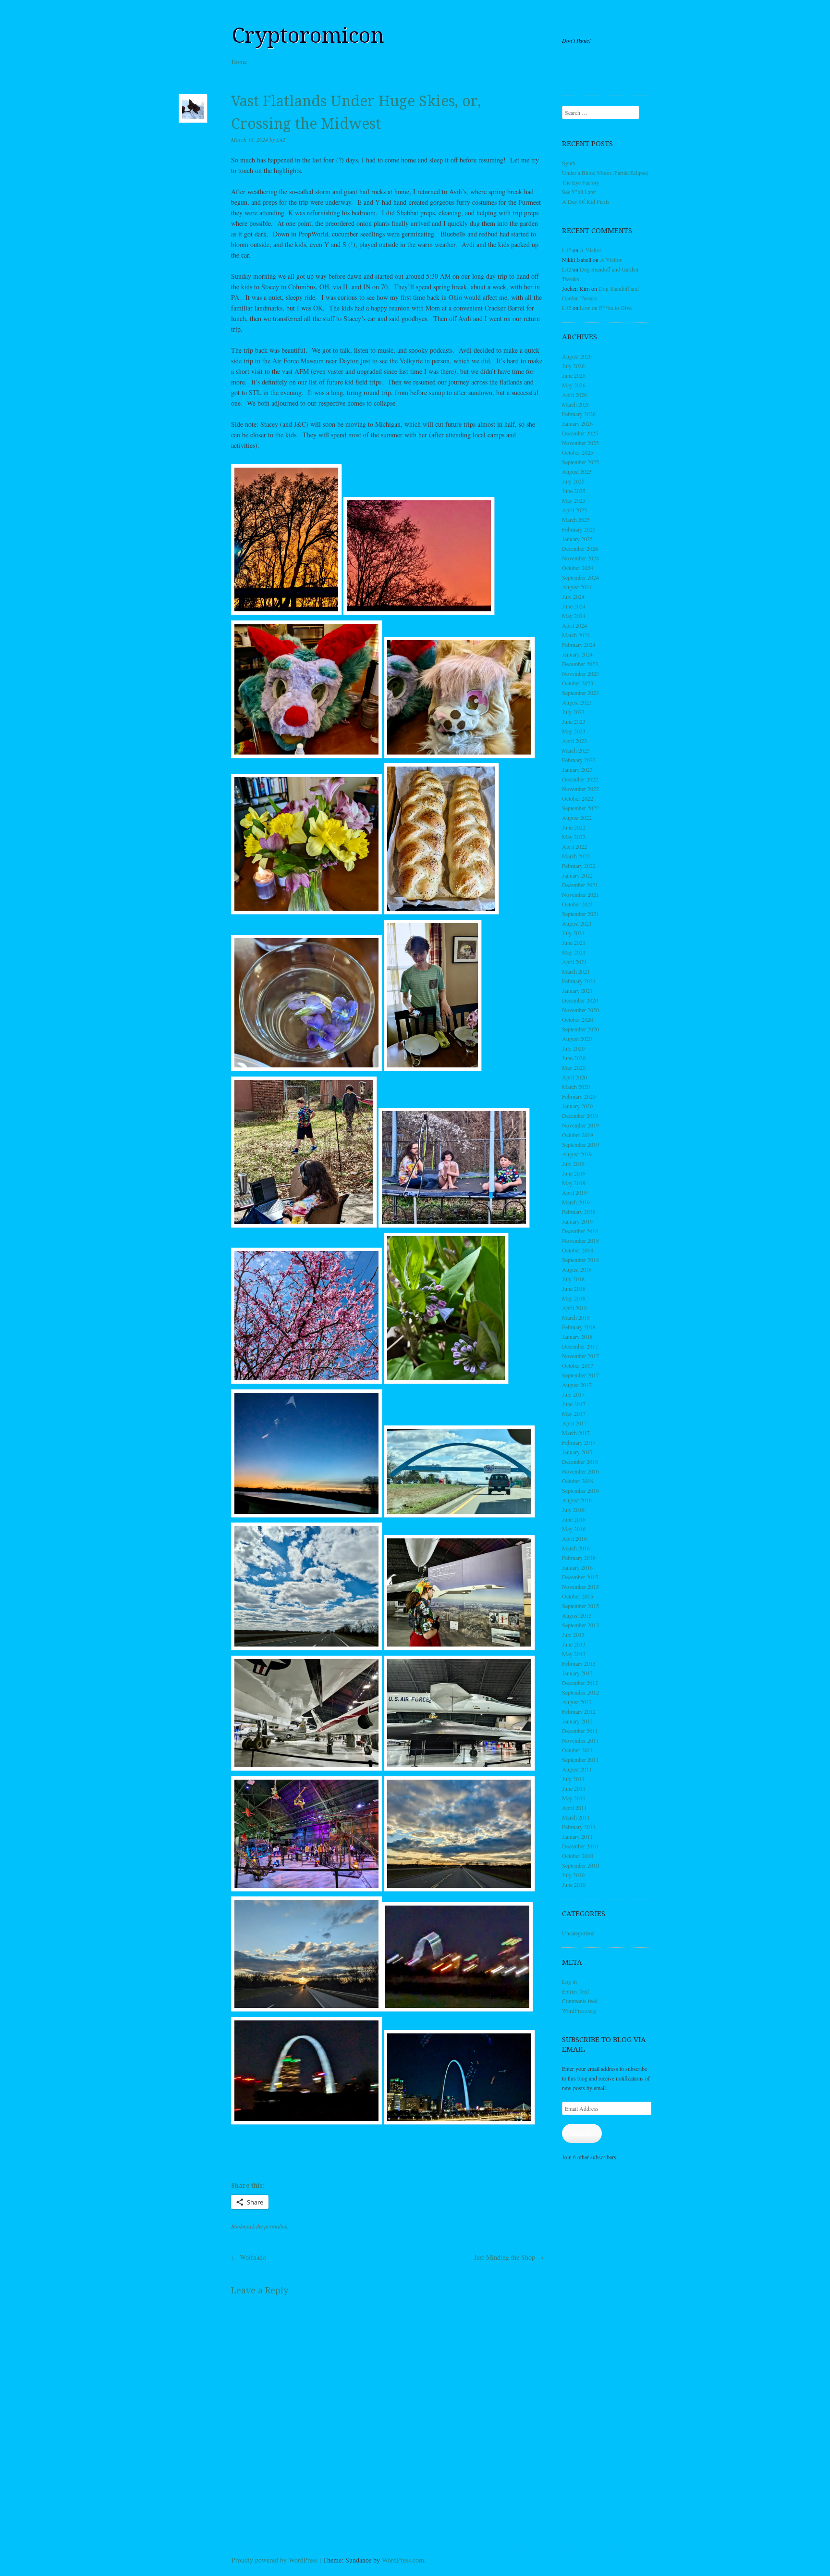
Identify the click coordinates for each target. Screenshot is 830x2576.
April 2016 (574, 1538)
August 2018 (577, 1269)
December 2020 (580, 1000)
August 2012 (577, 1702)
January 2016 (577, 1567)
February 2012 (579, 1711)
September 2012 (580, 1692)
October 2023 (578, 683)
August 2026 (577, 356)
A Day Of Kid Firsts (586, 201)
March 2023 (576, 750)
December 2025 (580, 433)
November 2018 (580, 1240)
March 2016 (576, 1548)
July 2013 (573, 1635)
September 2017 (580, 1375)
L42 (281, 139)
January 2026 (577, 423)
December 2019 (580, 1115)
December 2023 (580, 664)
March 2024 (576, 635)
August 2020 (577, 1039)
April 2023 (574, 741)
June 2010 (574, 1884)
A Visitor (591, 250)
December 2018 (580, 1231)
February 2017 (579, 1442)
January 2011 (577, 1836)
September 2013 (580, 1625)
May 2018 (574, 1298)
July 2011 (573, 1779)
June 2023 (574, 721)
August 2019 (577, 1154)
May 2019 (574, 1183)
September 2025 (580, 462)
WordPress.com (403, 2560)
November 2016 (580, 1471)
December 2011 (580, 1731)
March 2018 (576, 1317)
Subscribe (582, 2133)
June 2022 (574, 827)
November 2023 (580, 673)
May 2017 (574, 1413)
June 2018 (574, 1288)
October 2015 (578, 1596)
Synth (569, 163)
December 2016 (580, 1461)
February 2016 (579, 1558)
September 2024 (580, 577)
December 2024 (580, 548)
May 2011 (574, 1798)
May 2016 (574, 1529)
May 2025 (574, 500)
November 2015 (580, 1586)
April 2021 (574, 962)
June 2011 (574, 1788)
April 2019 (574, 1192)
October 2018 (578, 1250)
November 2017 (580, 1356)
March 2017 (576, 1433)
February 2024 (579, 644)
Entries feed (575, 1991)
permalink (276, 2226)
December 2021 (580, 885)
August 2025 (577, 471)
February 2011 (579, 1827)
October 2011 (578, 1750)
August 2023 (577, 702)
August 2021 (577, 923)
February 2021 (579, 981)
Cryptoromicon (308, 36)
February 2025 (579, 529)
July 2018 (573, 1279)
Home (239, 62)
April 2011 (574, 1808)
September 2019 (580, 1144)
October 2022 (578, 798)
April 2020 (574, 1077)
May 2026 (574, 385)
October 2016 (578, 1481)
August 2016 (577, 1500)
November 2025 (580, 443)
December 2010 (580, 1846)
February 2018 (579, 1327)
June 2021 (574, 942)
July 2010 (573, 1875)
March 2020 (576, 1087)
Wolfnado (249, 2257)
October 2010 (578, 1856)
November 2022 (580, 789)
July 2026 (573, 366)
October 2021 (578, 904)
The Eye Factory (581, 182)
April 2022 (574, 846)
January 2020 (577, 1106)
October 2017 (578, 1365)
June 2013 (574, 1644)
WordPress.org (579, 2010)
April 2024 (574, 625)
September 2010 (580, 1865)
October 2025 (578, 452)
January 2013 (577, 1673)
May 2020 (574, 1067)
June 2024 (574, 606)
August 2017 (577, 1385)
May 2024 (574, 616)
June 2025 (574, 491)
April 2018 (574, 1308)
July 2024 (573, 596)
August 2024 (577, 587)
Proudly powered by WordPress (275, 2560)
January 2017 (577, 1452)
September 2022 (580, 808)
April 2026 (574, 395)
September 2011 (580, 1759)
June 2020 (574, 1058)
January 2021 (577, 991)
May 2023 (574, 731)
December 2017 (580, 1346)
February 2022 (579, 866)
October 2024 (578, 568)
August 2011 (577, 1769)
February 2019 (579, 1212)
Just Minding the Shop (509, 2257)
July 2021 (573, 933)
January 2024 (577, 654)
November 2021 (580, 894)
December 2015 (580, 1577)
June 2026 (574, 375)
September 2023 (580, 693)
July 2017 (573, 1394)
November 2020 (580, 1010)
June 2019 (574, 1173)
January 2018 (577, 1337)
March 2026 (576, 404)
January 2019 (577, 1221)
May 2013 (574, 1654)
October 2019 (578, 1135)
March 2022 (576, 856)
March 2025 (576, 520)
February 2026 (579, 414)
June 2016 (574, 1519)
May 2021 (574, 952)
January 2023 (577, 769)
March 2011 (576, 1817)
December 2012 (580, 1683)
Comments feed (580, 2001)
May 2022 (574, 837)
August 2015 (577, 1615)
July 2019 (573, 1164)
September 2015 (580, 1606)
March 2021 (576, 971)
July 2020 (573, 1048)
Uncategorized (578, 1933)
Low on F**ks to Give (606, 308)
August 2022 (577, 817)
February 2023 (579, 760)
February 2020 (579, 1096)
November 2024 (580, 558)
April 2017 (574, 1423)
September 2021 (580, 914)
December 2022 (580, 779)
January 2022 (577, 875)
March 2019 (576, 1202)
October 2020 (578, 1019)
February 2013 (579, 1663)
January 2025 (577, 539)
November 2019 (580, 1125)
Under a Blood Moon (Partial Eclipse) (605, 173)
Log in (569, 1982)
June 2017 (574, 1404)
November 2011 (580, 1740)
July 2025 (573, 481)
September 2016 (580, 1490)
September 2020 (580, 1029)
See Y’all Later (579, 192)
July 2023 (573, 712)
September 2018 (580, 1260)
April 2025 (574, 510)
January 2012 (577, 1721)
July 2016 (573, 1510)
